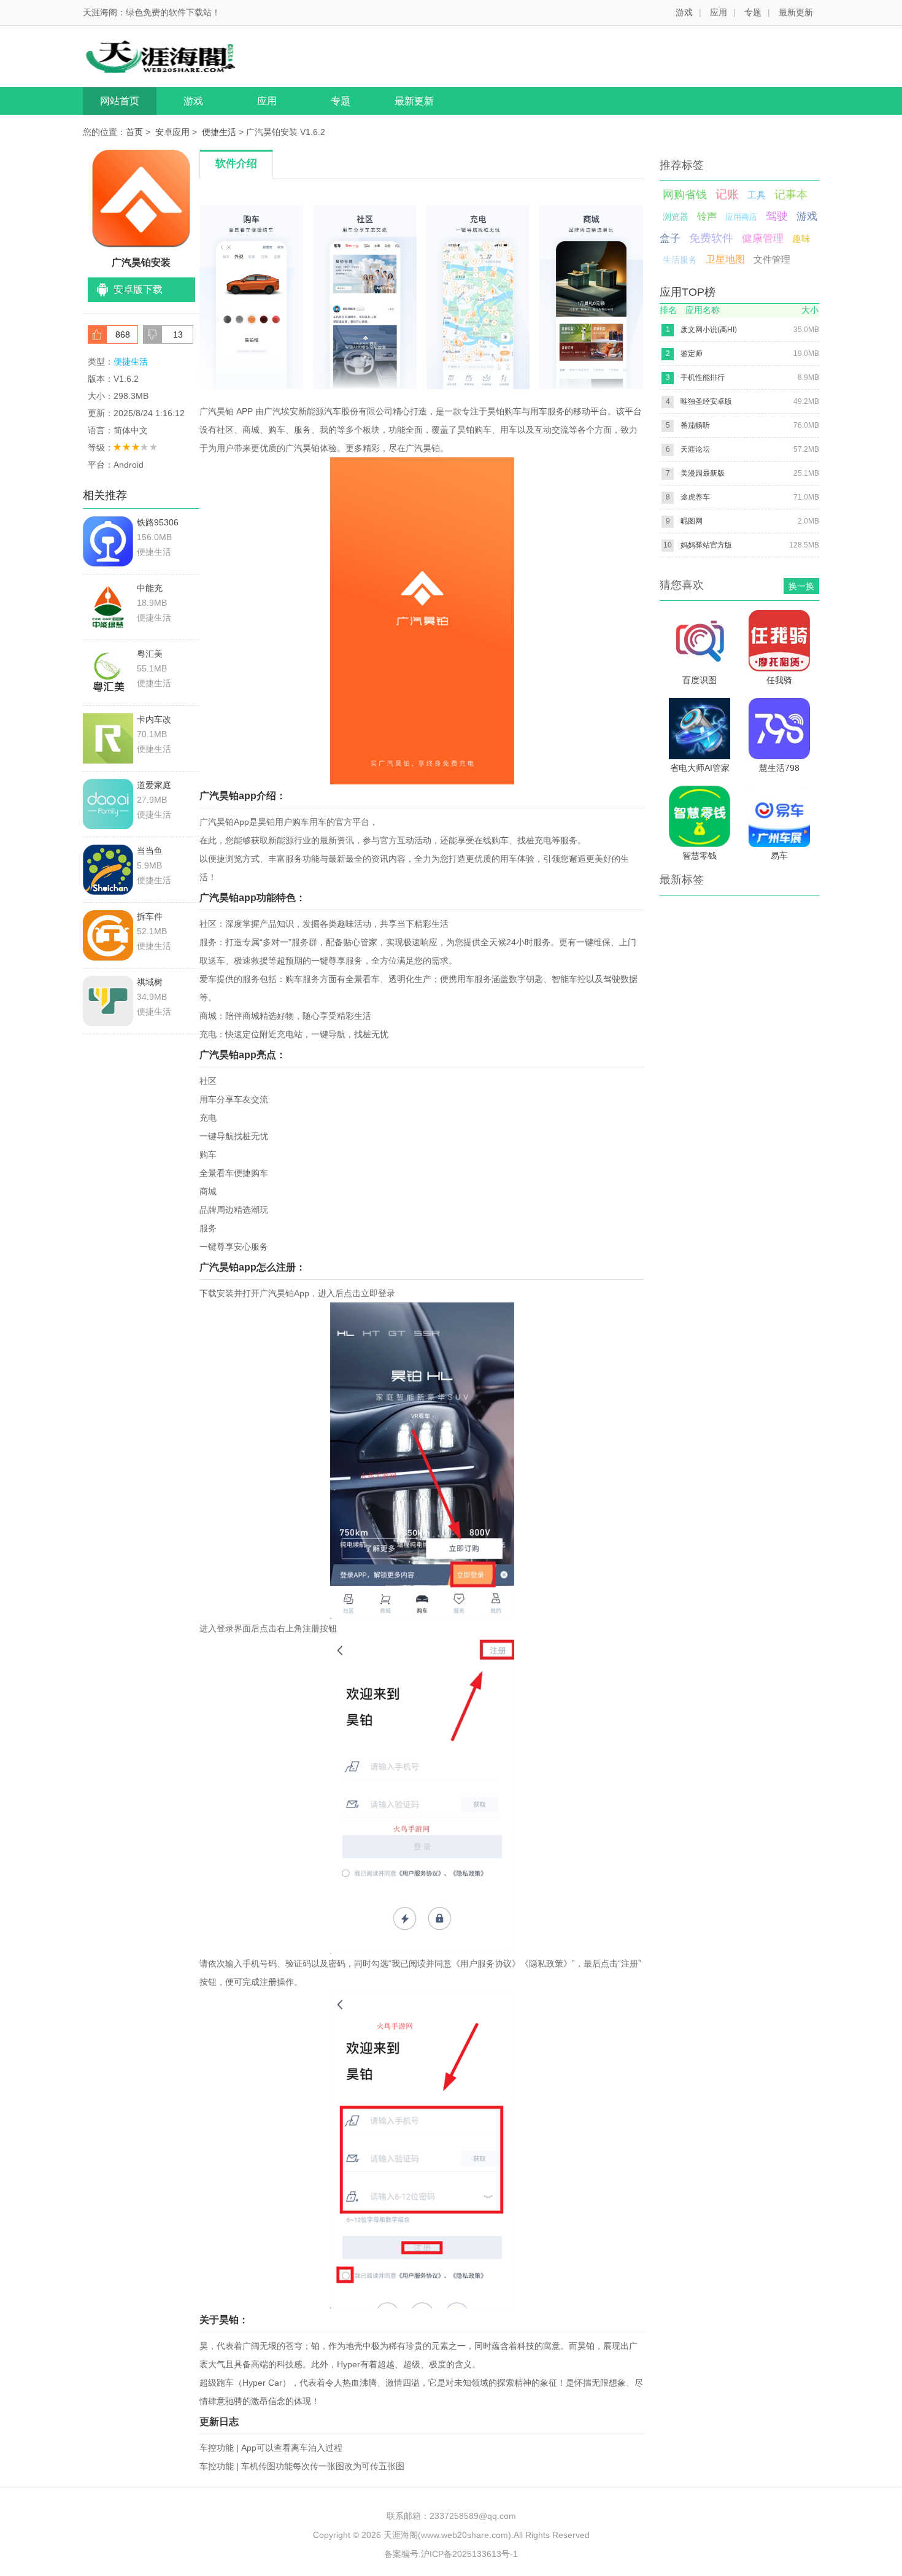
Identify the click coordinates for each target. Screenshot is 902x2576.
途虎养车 (695, 497)
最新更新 (796, 12)
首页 (134, 132)
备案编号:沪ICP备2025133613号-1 (451, 2554)
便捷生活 (219, 132)
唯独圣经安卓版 (706, 401)
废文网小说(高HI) (709, 330)
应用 (719, 12)
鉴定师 (692, 354)
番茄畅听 (695, 425)
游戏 (684, 12)
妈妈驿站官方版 (706, 545)
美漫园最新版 (703, 473)
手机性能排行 (703, 377)
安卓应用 (172, 132)
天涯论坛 (695, 449)
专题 (753, 12)
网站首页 (120, 101)
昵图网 (692, 521)
